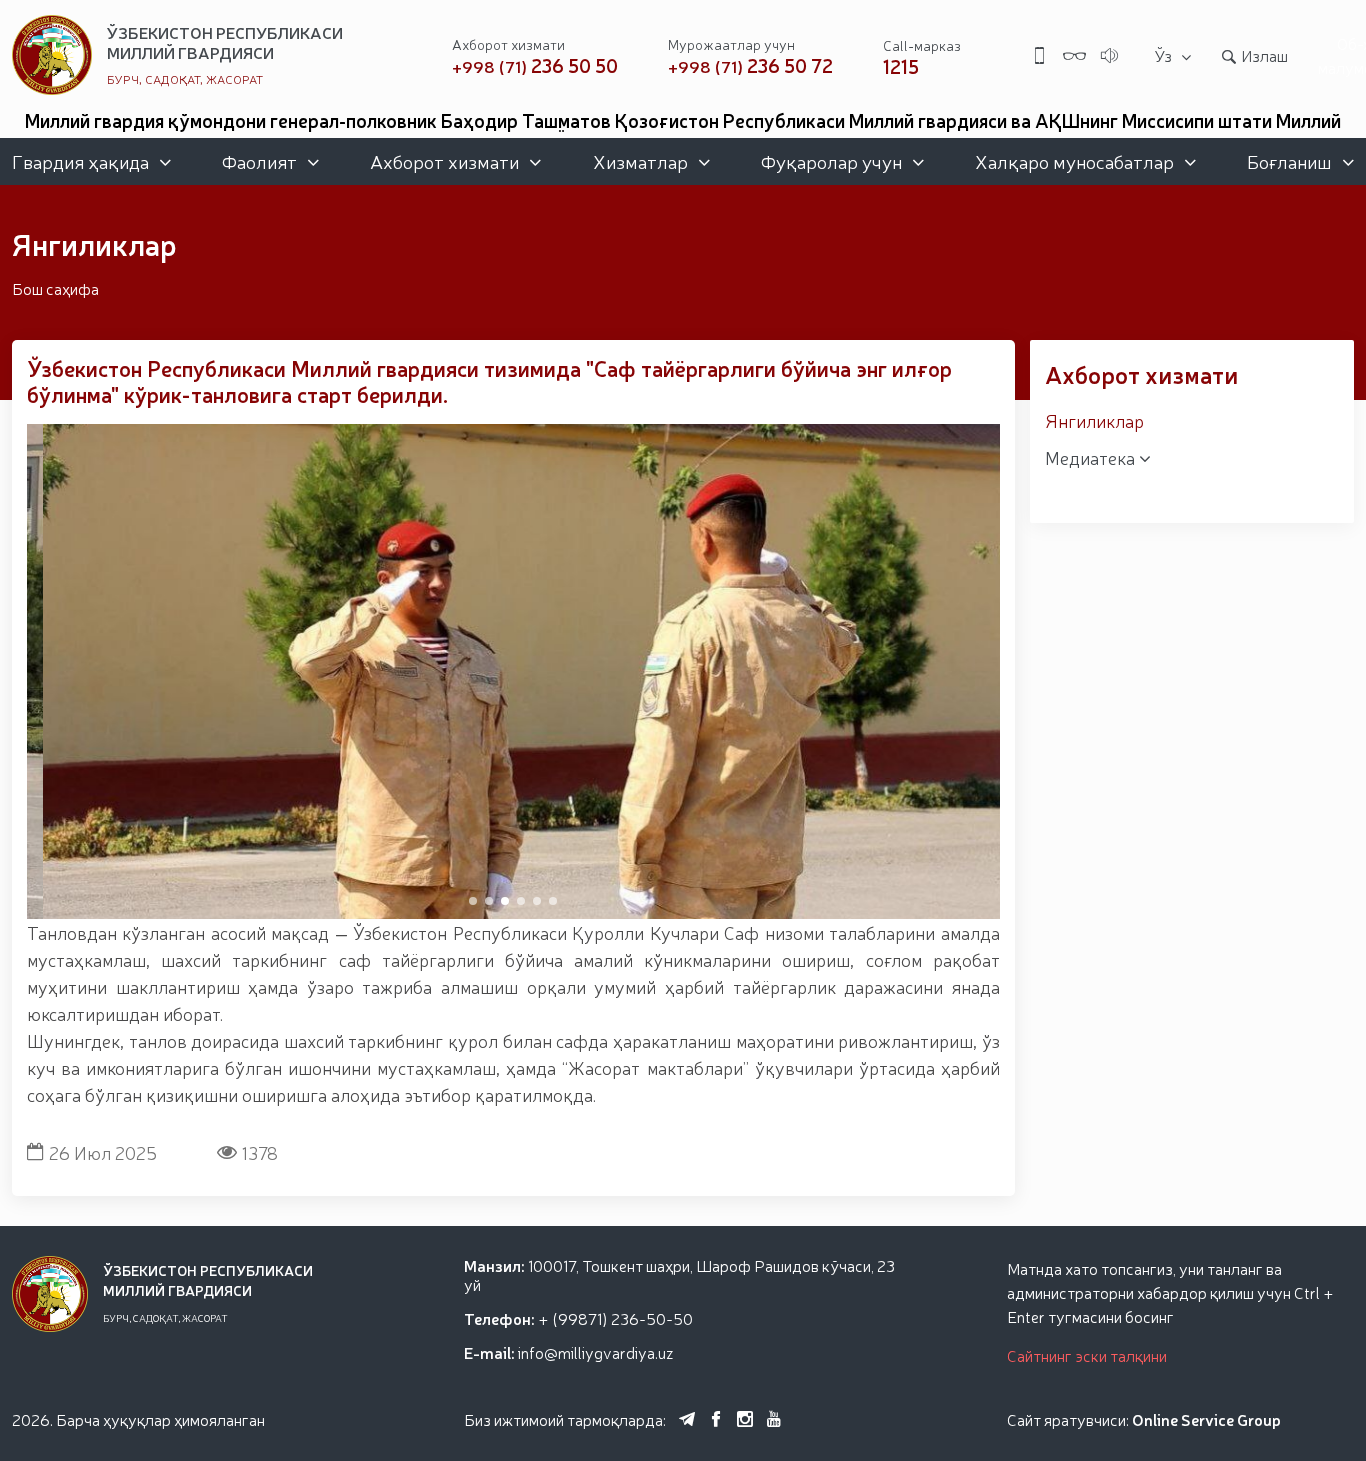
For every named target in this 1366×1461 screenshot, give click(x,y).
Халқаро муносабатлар (1074, 161)
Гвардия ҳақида (80, 161)
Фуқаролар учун (831, 161)
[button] (473, 901)
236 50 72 (750, 65)
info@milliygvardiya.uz (595, 1352)
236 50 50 (535, 65)
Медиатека (1092, 457)
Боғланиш (1289, 161)
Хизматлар (640, 161)
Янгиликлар (1094, 420)
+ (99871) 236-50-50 (615, 1318)
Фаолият (259, 161)
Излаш (1264, 55)
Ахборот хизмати (444, 161)
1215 (901, 66)
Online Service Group (1206, 1419)
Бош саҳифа (55, 288)
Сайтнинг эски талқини (1087, 1355)
